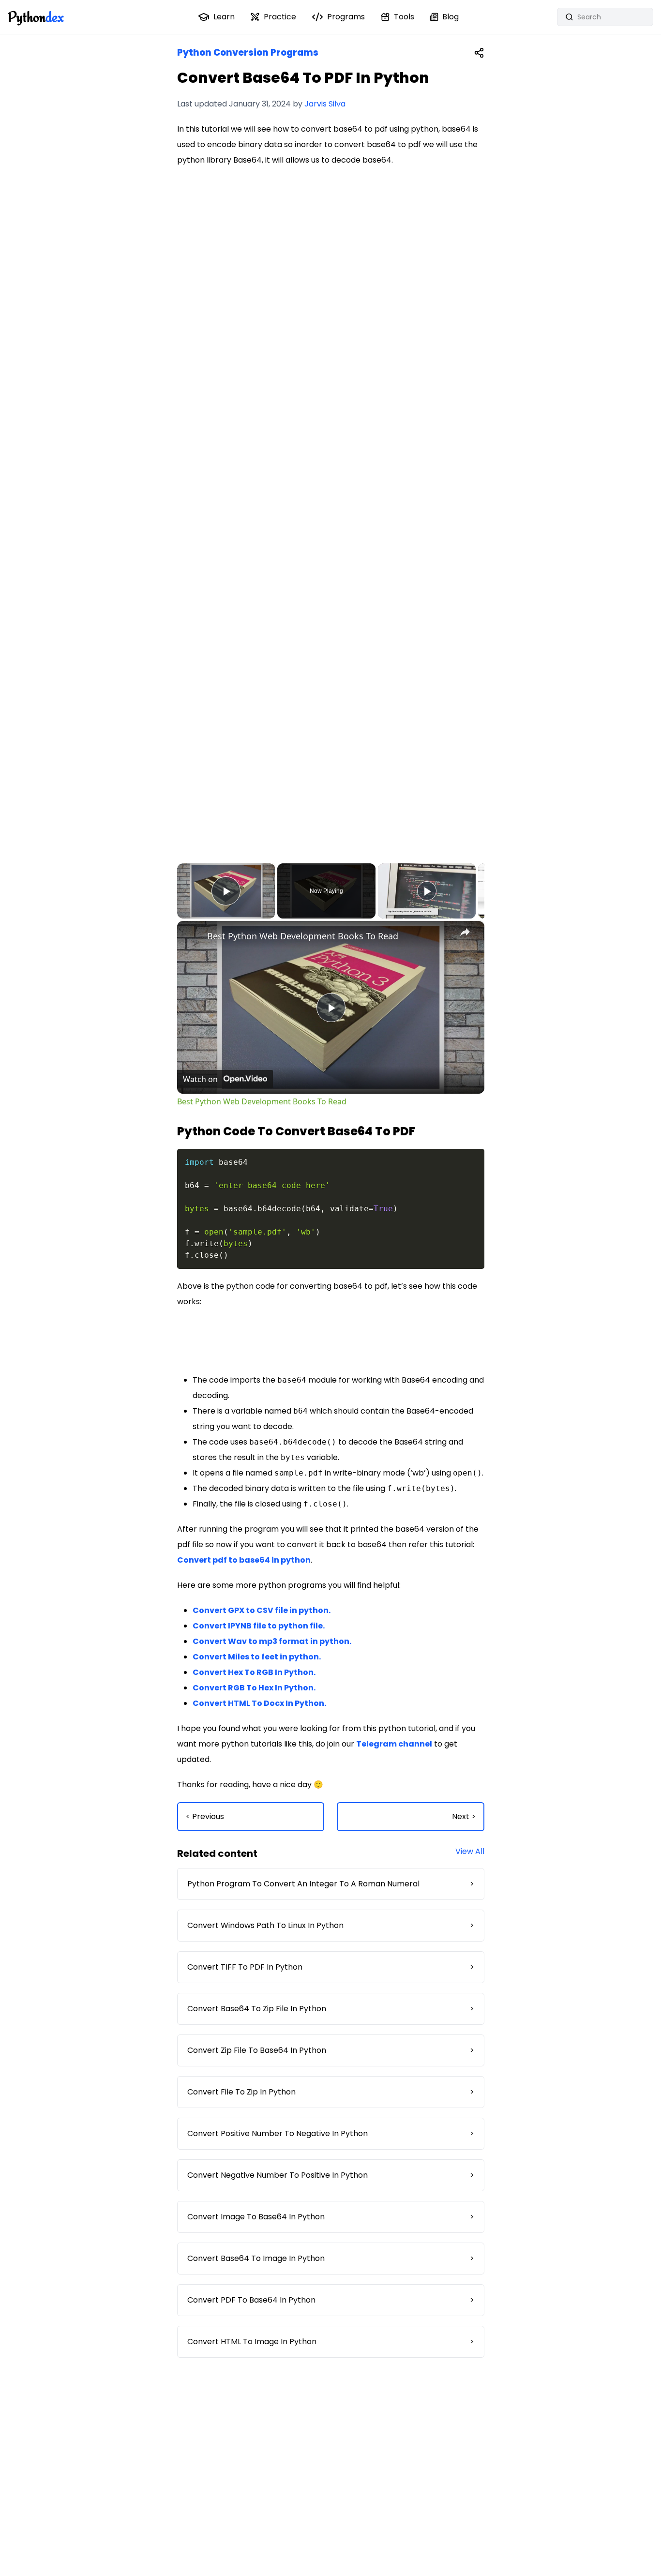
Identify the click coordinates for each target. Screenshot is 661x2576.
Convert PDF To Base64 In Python (331, 2300)
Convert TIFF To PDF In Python (331, 1967)
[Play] (427, 891)
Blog (451, 17)
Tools (404, 17)
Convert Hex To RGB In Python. (254, 1672)
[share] (465, 932)
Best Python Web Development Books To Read (303, 936)
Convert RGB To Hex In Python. (254, 1688)
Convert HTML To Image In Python (331, 2342)
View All (470, 1851)
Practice (280, 17)
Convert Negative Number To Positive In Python (331, 2175)
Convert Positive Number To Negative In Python (331, 2133)
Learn (224, 17)
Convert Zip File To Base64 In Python (331, 2050)
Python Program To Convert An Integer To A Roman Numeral (331, 1884)
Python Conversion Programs (248, 53)
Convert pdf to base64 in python (244, 1560)
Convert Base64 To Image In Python (331, 2258)
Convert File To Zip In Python (331, 2092)
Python (36, 17)
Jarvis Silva (325, 104)
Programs (346, 17)
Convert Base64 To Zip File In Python (331, 2009)
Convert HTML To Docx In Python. (259, 1703)
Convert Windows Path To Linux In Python (331, 1925)
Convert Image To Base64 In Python (331, 2217)
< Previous (205, 1816)
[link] (193, 936)
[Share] (479, 53)
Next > (464, 1816)
